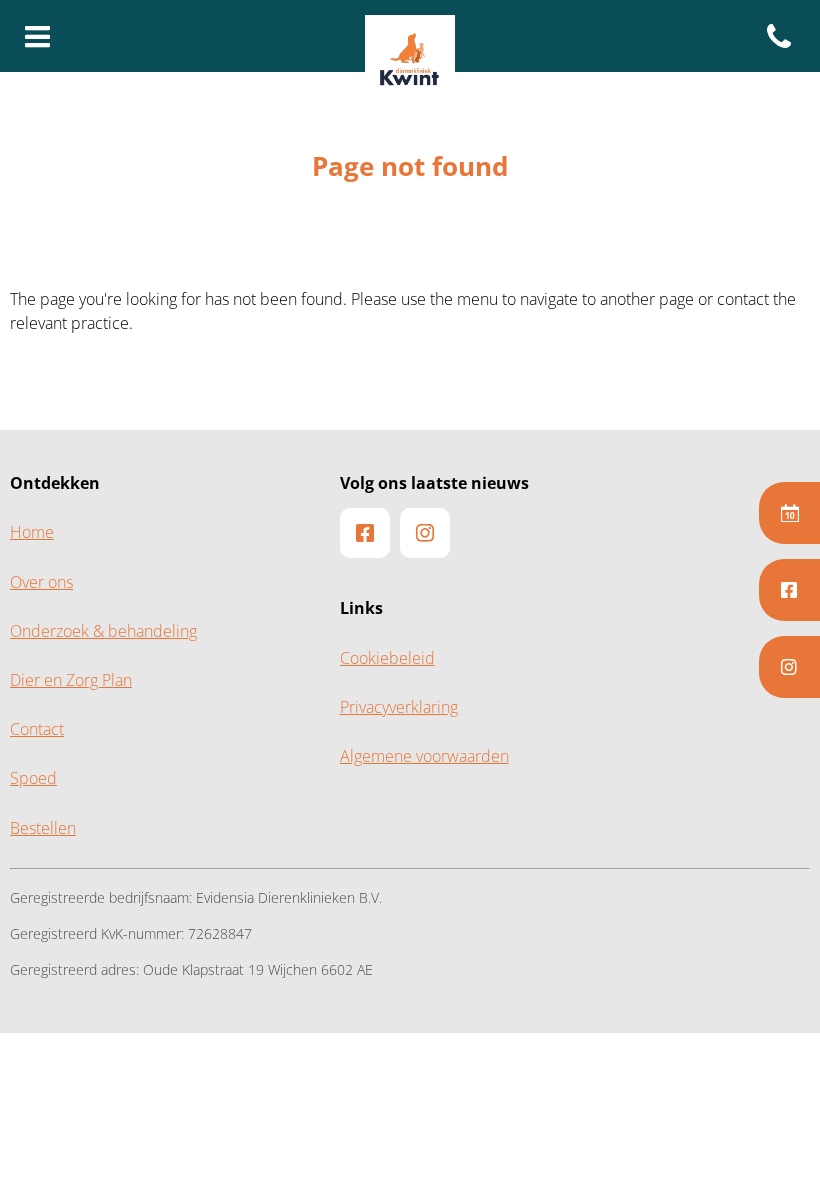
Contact (37, 729)
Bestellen (43, 828)
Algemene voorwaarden (424, 756)
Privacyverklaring (399, 707)
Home (32, 532)
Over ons (41, 582)
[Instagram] (789, 667)
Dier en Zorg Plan (71, 680)
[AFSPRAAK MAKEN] (789, 513)
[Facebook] (789, 590)
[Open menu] (38, 38)
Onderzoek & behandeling (103, 631)
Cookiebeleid (387, 658)
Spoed (33, 778)
